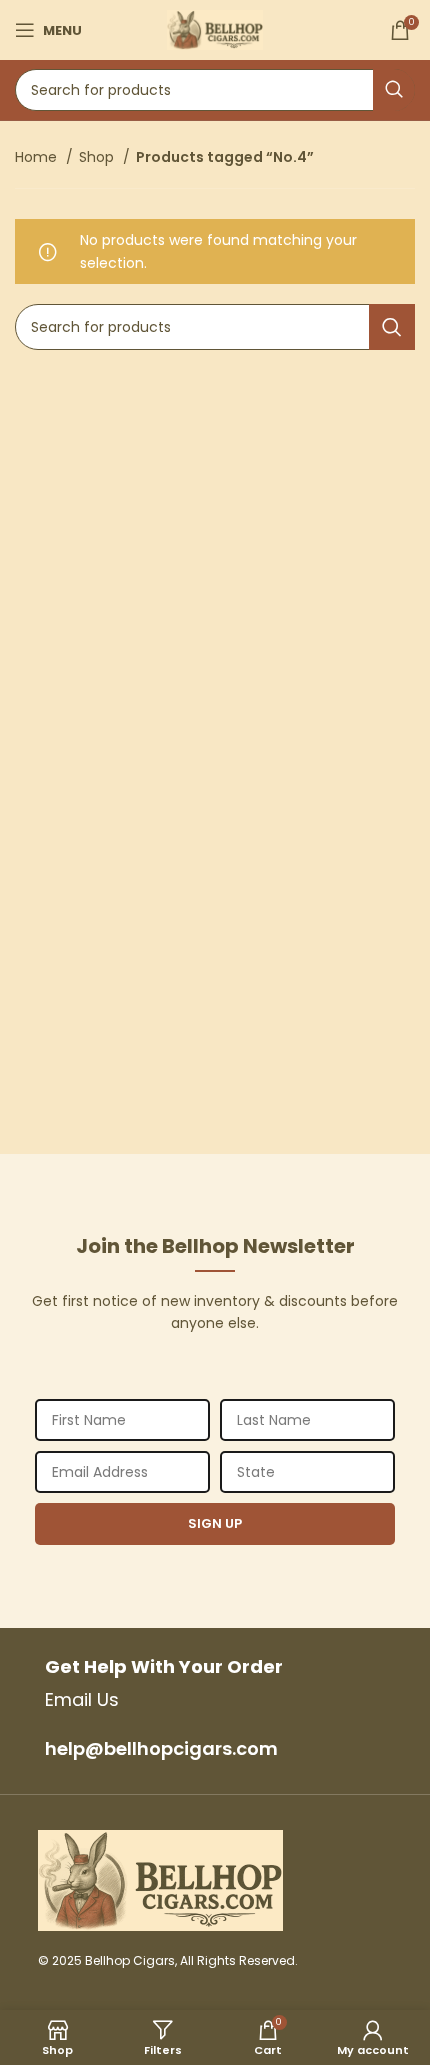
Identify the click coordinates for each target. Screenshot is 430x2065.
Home (38, 157)
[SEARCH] (394, 90)
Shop (98, 157)
